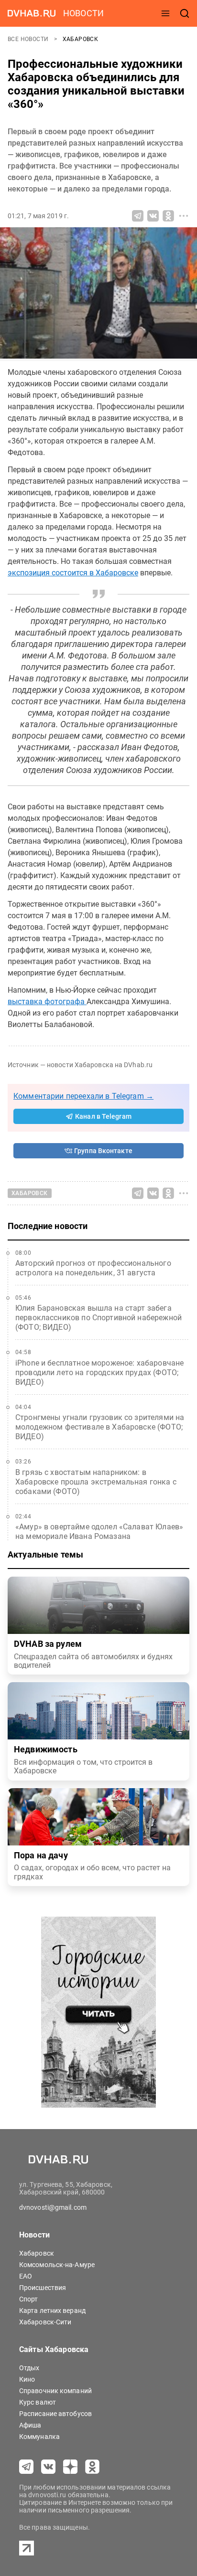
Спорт (29, 2299)
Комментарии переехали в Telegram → (83, 1096)
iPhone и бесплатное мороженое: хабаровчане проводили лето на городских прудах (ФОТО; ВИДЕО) (99, 1373)
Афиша (30, 2425)
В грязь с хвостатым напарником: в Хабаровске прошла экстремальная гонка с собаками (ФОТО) (96, 1482)
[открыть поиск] (185, 13)
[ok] (92, 2467)
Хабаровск (81, 39)
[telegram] (26, 2467)
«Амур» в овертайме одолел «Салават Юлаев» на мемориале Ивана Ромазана (99, 1532)
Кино (27, 2379)
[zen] (70, 2467)
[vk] (48, 2467)
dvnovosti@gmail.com (53, 2207)
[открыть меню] (165, 13)
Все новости (29, 39)
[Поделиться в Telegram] (138, 216)
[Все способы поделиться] (184, 216)
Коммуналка (39, 2437)
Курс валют (38, 2402)
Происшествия (43, 2288)
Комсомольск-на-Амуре (57, 2265)
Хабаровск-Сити (45, 2322)
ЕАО (26, 2276)
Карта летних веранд (52, 2311)
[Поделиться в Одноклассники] (168, 216)
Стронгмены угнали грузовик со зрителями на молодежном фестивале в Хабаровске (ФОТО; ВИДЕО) (100, 1427)
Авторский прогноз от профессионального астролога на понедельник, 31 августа (93, 1268)
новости (83, 13)
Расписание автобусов (55, 2414)
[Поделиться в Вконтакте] (153, 216)
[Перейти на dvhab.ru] (32, 13)
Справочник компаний (55, 2391)
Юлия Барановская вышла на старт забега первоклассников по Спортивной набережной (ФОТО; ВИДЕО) (98, 1318)
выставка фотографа (47, 1002)
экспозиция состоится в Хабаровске (73, 573)
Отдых (29, 2368)
